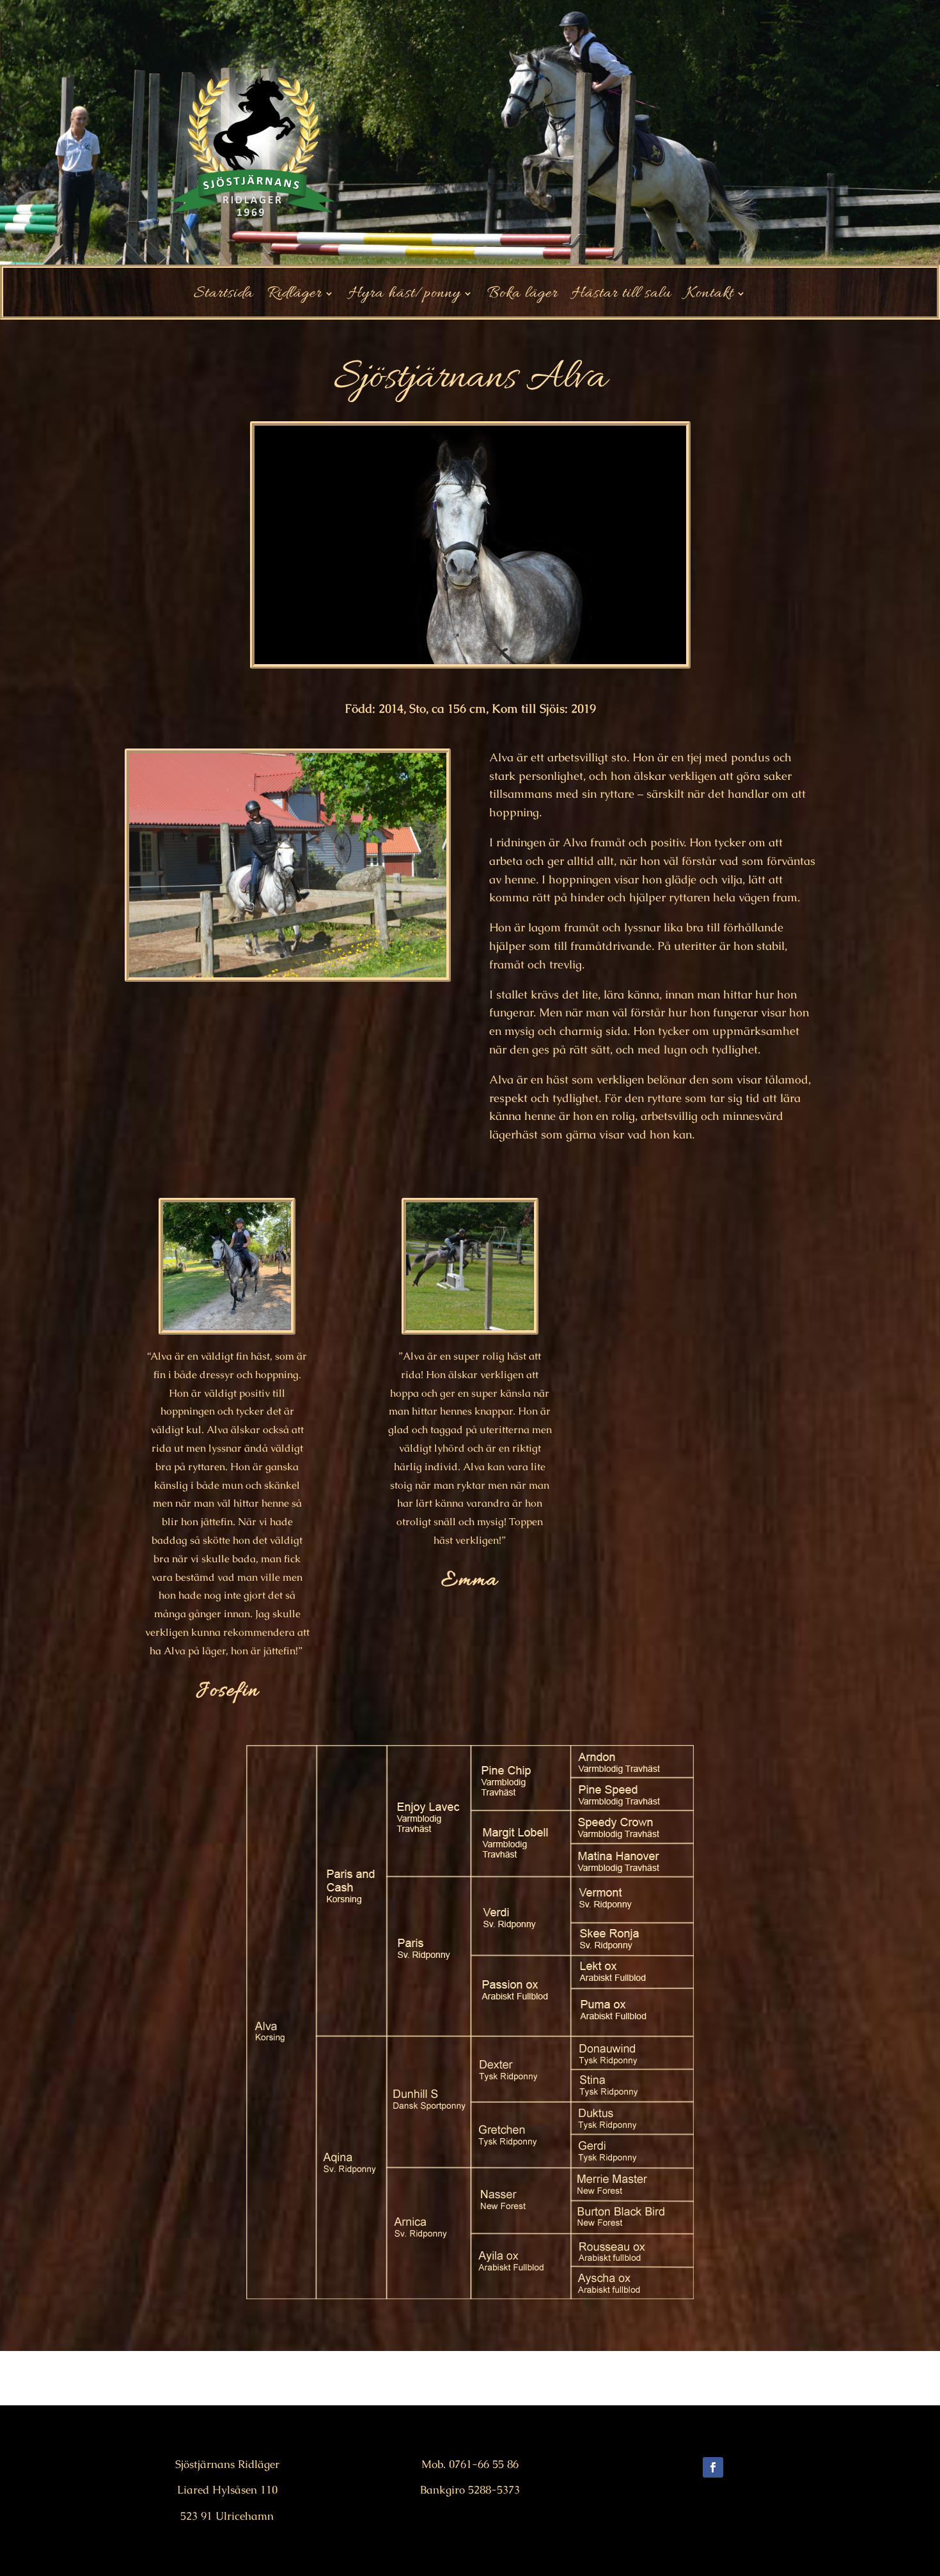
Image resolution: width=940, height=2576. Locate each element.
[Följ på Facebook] (713, 2467)
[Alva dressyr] (288, 977)
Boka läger (522, 297)
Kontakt (709, 297)
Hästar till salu (622, 297)
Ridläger (294, 297)
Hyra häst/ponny (404, 297)
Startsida (223, 297)
